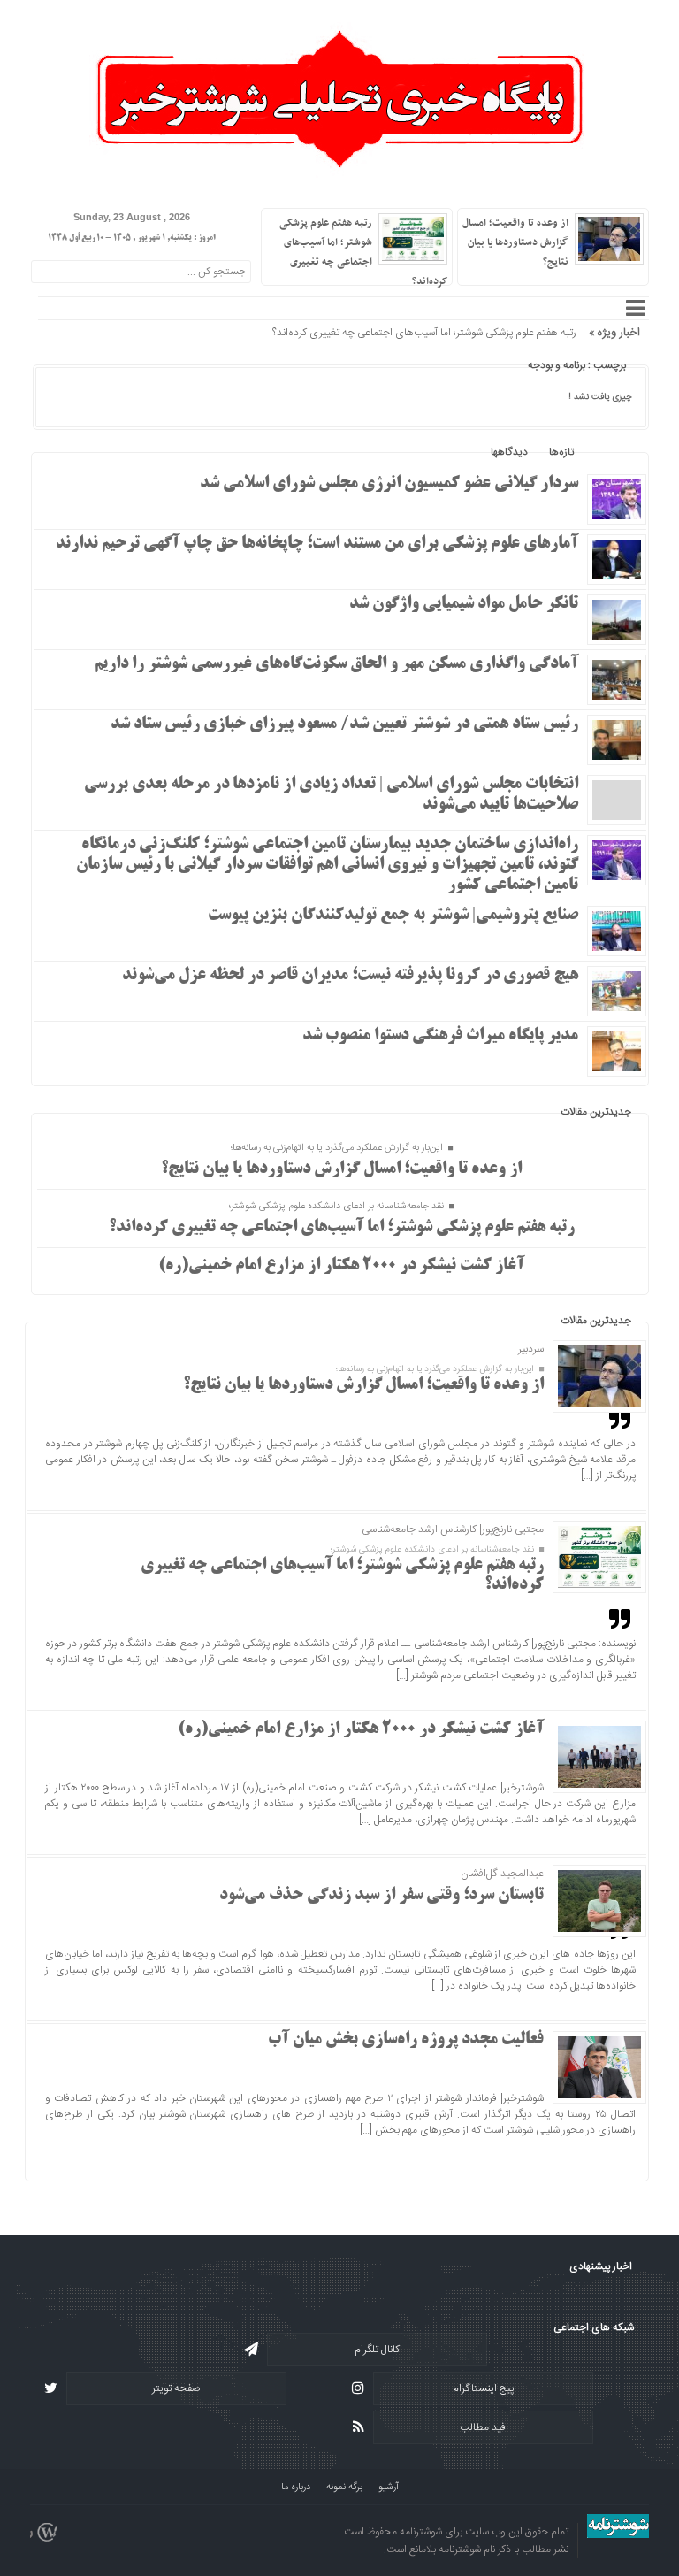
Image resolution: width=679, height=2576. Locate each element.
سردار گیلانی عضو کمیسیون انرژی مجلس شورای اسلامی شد (389, 484)
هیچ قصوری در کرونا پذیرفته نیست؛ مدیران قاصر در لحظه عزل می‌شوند (350, 976)
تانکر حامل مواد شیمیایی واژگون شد (464, 604)
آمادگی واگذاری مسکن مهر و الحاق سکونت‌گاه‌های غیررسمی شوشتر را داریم (336, 664)
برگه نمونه (344, 2488)
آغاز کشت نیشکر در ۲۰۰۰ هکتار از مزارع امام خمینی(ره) (341, 1266)
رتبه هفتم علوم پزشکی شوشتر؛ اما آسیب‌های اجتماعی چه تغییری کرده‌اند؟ (424, 333)
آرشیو (389, 2488)
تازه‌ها (561, 452)
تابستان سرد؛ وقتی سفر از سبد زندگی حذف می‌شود (381, 1896)
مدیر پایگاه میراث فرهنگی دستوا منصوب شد (440, 1036)
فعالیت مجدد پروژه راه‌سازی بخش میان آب (406, 2040)
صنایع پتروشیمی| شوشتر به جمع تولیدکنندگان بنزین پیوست (393, 916)
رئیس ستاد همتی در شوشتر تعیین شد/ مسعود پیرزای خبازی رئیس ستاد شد (344, 724)
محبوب (610, 452)
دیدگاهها (509, 452)
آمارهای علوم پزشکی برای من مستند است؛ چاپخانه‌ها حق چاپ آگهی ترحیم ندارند (317, 544)
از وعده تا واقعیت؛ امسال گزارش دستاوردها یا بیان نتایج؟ (515, 242)
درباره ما (296, 2488)
